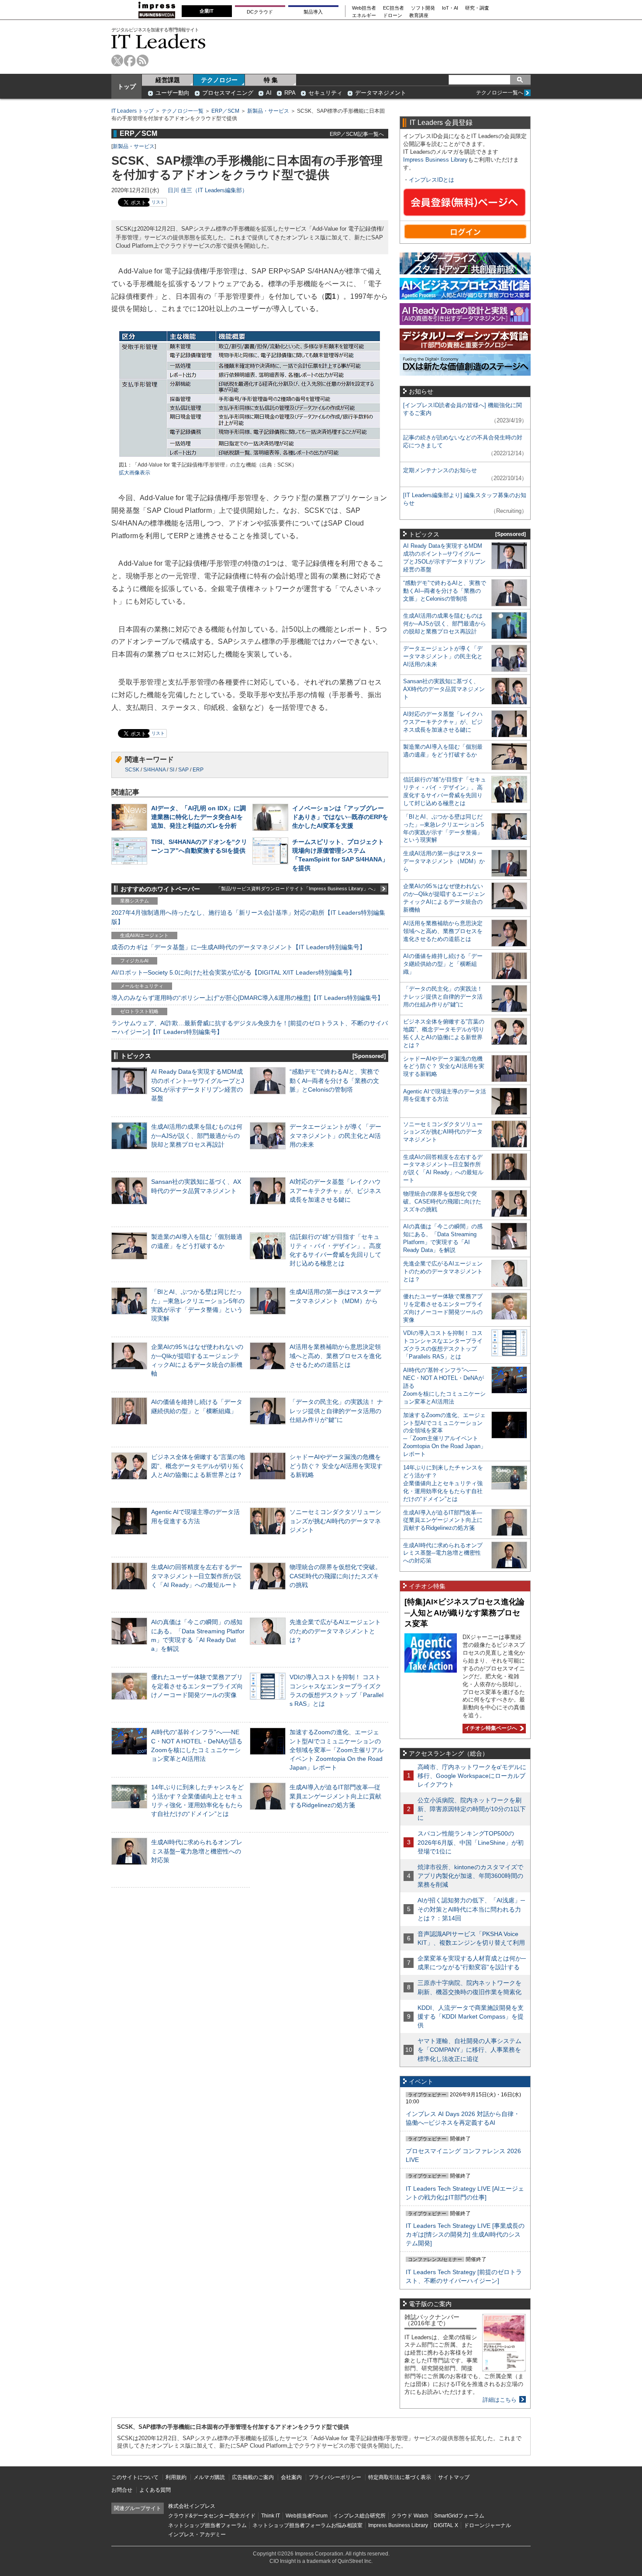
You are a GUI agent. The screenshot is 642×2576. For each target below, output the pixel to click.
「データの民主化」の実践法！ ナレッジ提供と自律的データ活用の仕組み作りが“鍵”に (336, 1411)
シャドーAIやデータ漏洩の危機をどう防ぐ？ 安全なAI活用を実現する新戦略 (336, 1466)
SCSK (132, 770)
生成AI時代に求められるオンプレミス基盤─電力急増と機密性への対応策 (197, 1851)
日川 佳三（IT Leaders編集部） (208, 190)
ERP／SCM (225, 111)
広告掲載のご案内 (253, 2477)
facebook (130, 61)
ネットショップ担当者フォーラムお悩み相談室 (307, 2525)
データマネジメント (381, 93)
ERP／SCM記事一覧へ (357, 134)
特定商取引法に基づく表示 (400, 2477)
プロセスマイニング (228, 93)
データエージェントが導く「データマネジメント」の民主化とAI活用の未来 (335, 1135)
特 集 (271, 80)
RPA (290, 93)
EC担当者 (393, 8)
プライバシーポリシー (335, 2477)
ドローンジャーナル (487, 2525)
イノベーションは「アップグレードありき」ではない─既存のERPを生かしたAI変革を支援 (340, 817)
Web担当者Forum (307, 2516)
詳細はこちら (500, 2400)
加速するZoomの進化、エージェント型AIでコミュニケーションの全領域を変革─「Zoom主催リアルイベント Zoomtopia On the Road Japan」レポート (337, 1750)
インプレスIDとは (431, 180)
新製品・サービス (268, 111)
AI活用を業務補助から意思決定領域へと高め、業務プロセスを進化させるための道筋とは (335, 1355)
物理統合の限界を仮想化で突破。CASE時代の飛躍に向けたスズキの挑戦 (335, 1576)
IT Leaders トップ (133, 111)
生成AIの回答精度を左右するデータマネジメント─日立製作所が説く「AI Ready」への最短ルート (197, 1576)
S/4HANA (154, 770)
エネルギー (364, 16)
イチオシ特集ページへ (490, 1728)
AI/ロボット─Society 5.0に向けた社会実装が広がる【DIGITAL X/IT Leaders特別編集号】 (233, 972)
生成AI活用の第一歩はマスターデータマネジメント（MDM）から (444, 861)
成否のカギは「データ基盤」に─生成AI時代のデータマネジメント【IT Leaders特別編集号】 (238, 947)
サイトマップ (454, 2477)
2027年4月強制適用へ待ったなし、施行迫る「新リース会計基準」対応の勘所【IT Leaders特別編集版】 (248, 917)
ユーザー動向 (173, 93)
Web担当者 (364, 8)
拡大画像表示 (135, 473)
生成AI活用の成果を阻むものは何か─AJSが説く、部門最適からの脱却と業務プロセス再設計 (197, 1135)
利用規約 (176, 2477)
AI (269, 93)
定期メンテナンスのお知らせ (440, 470)
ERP (198, 770)
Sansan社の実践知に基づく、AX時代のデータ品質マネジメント (444, 689)
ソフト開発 (423, 8)
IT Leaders (159, 41)
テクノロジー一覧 (183, 111)
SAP (183, 770)
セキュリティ (325, 93)
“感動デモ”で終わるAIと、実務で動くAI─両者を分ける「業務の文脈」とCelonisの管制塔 (334, 1080)
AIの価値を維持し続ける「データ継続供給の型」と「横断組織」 (443, 964)
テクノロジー (219, 80)
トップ (127, 86)
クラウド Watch (410, 2516)
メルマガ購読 (209, 2477)
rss (143, 61)
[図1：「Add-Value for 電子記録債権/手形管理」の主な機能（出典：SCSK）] (250, 457)
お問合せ (122, 2490)
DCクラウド (260, 12)
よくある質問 (155, 2490)
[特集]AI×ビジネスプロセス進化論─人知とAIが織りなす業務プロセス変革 (464, 1613)
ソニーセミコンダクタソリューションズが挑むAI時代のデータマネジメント (335, 1521)
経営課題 (168, 80)
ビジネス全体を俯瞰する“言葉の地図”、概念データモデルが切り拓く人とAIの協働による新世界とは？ (198, 1466)
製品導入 (313, 12)
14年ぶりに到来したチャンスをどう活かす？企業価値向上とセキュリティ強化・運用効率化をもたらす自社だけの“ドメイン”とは (443, 1483)
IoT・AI (450, 8)
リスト (158, 202)
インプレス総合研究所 (359, 2516)
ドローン (393, 16)
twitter (117, 61)
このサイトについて (135, 2477)
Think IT (271, 2516)
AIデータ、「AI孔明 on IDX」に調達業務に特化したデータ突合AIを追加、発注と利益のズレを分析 (198, 817)
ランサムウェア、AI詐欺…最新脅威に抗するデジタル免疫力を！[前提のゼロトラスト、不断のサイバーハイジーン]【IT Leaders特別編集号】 (250, 1027)
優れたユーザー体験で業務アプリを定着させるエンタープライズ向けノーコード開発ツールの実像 (197, 1686)
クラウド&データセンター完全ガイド (212, 2516)
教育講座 (419, 16)
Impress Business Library (435, 160)
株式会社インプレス (192, 2506)
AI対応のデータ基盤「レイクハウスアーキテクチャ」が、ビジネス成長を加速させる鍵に (335, 1190)
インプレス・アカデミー (197, 2535)
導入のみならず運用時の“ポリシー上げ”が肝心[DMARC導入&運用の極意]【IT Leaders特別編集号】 (247, 998)
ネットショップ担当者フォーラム (207, 2525)
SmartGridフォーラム (459, 2516)
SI (172, 770)
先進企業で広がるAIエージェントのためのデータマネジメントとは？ (335, 1631)
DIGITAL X (446, 2525)
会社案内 (291, 2477)
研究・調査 (477, 8)
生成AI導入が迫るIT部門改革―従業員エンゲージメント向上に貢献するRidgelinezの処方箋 (335, 1796)
